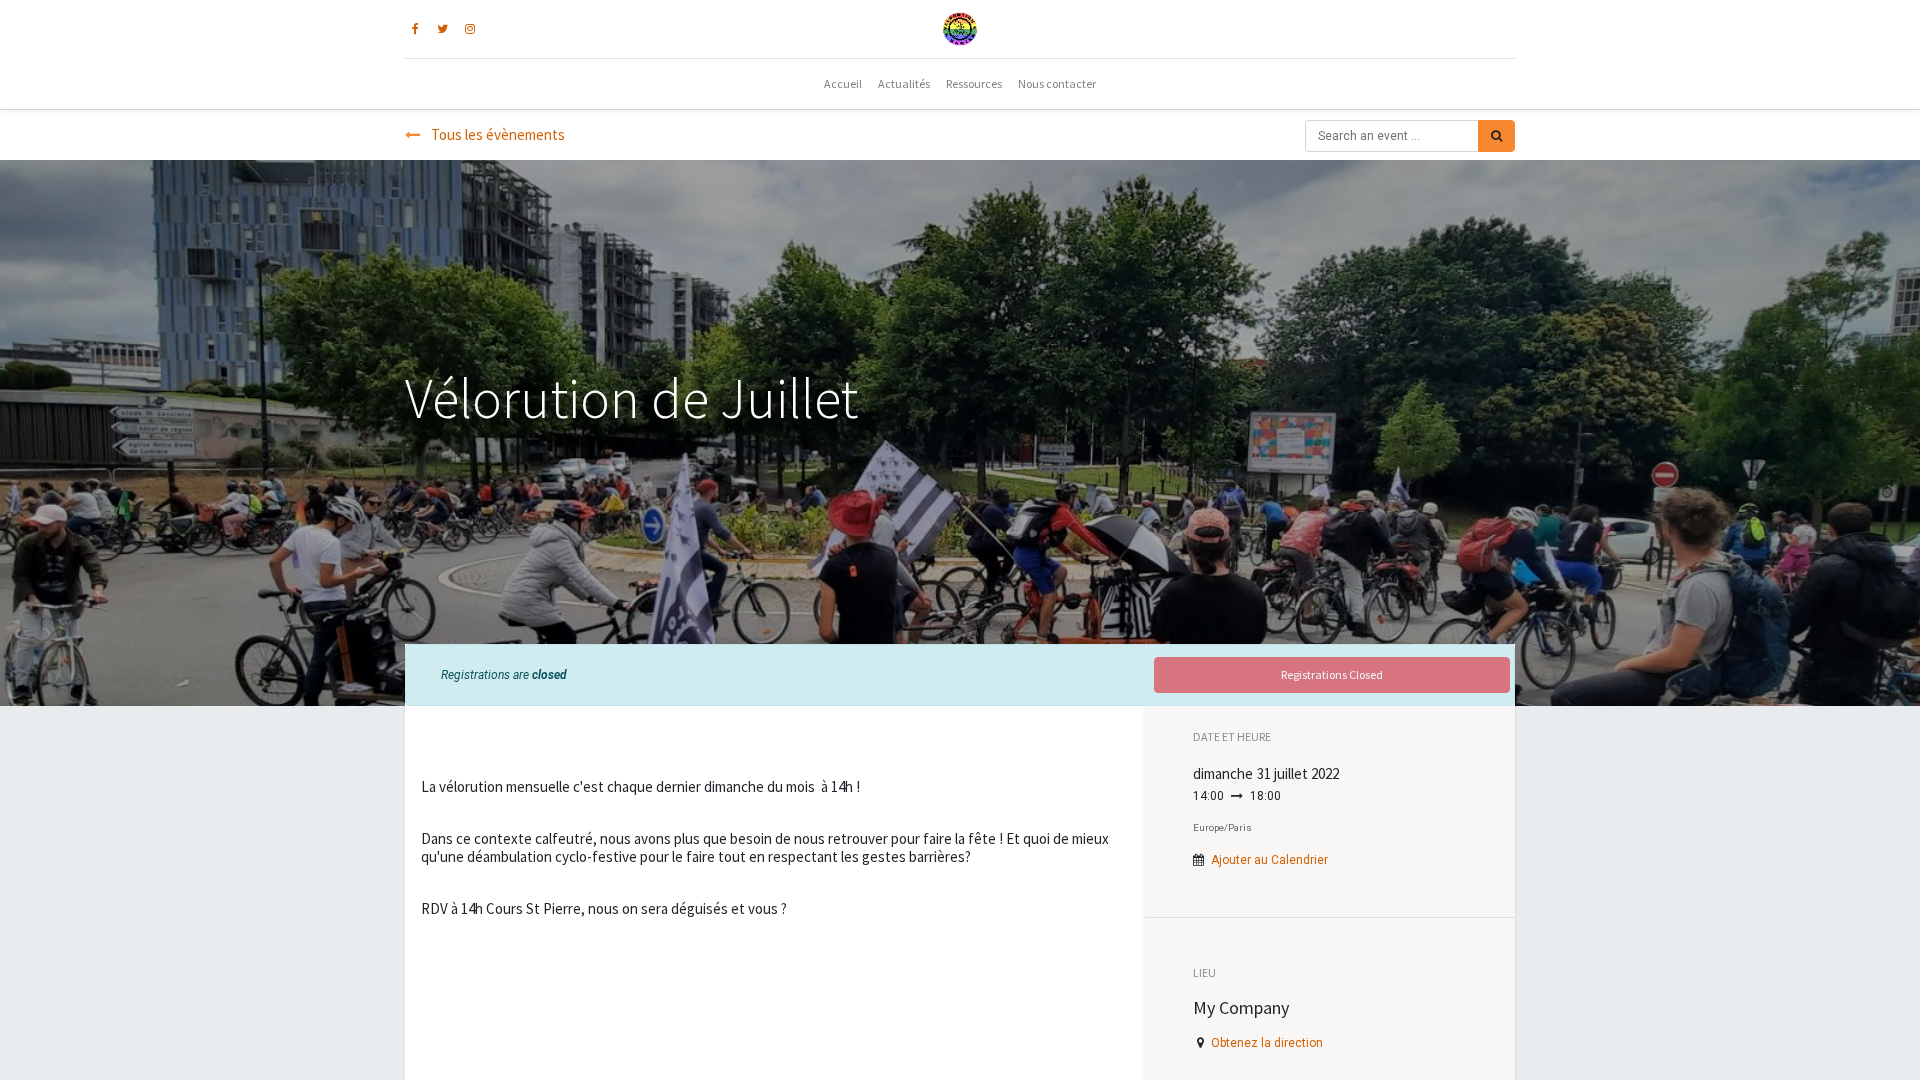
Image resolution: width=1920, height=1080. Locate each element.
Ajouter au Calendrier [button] (1269, 860)
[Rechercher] (1496, 136)
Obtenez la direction (1267, 1043)
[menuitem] (843, 84)
